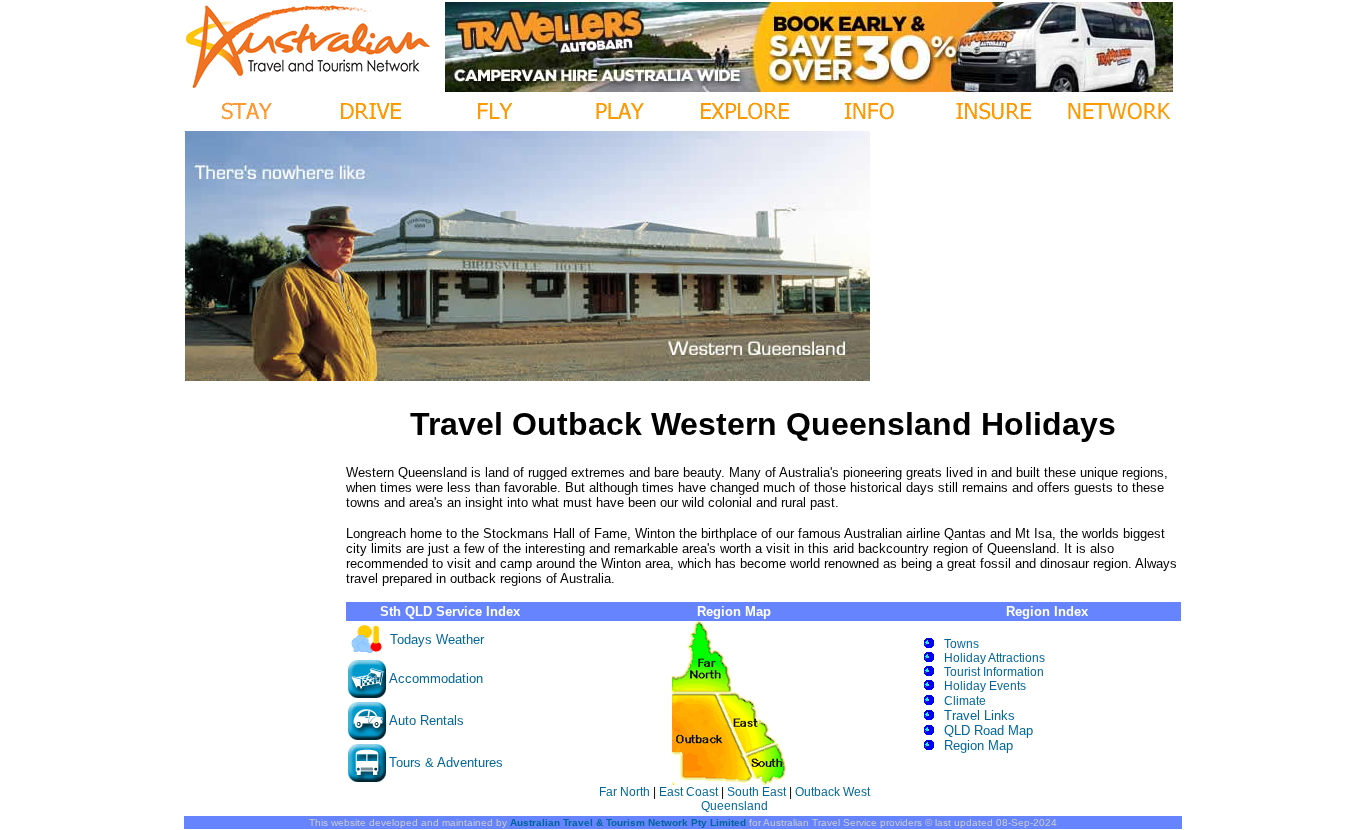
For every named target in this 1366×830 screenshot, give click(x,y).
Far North (624, 792)
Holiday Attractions (994, 658)
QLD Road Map (988, 730)
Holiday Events (985, 686)
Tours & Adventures (446, 762)
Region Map (978, 745)
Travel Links (979, 715)
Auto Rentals (426, 720)
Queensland (734, 806)
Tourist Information (994, 672)
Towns (961, 644)
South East (755, 792)
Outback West (832, 792)
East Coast (688, 792)
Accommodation (436, 678)
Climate (965, 701)
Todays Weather (437, 639)
